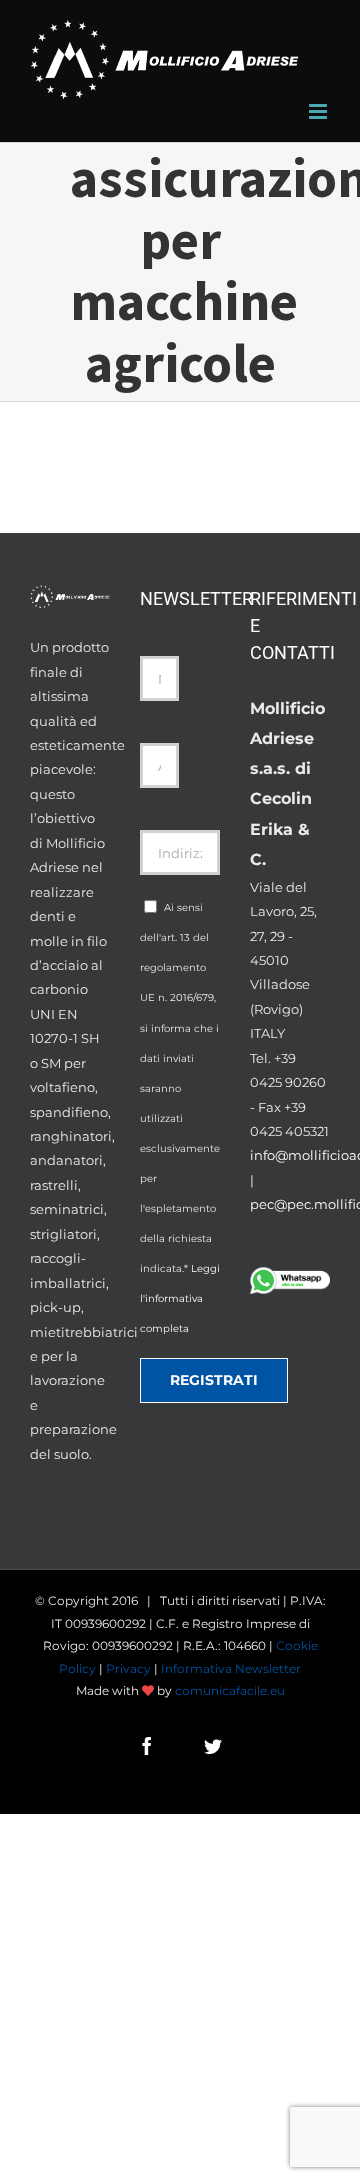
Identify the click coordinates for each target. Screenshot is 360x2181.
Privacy (128, 1668)
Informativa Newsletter (231, 1668)
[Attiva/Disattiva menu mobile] (319, 111)
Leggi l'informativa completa (180, 1298)
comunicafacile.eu (230, 1690)
